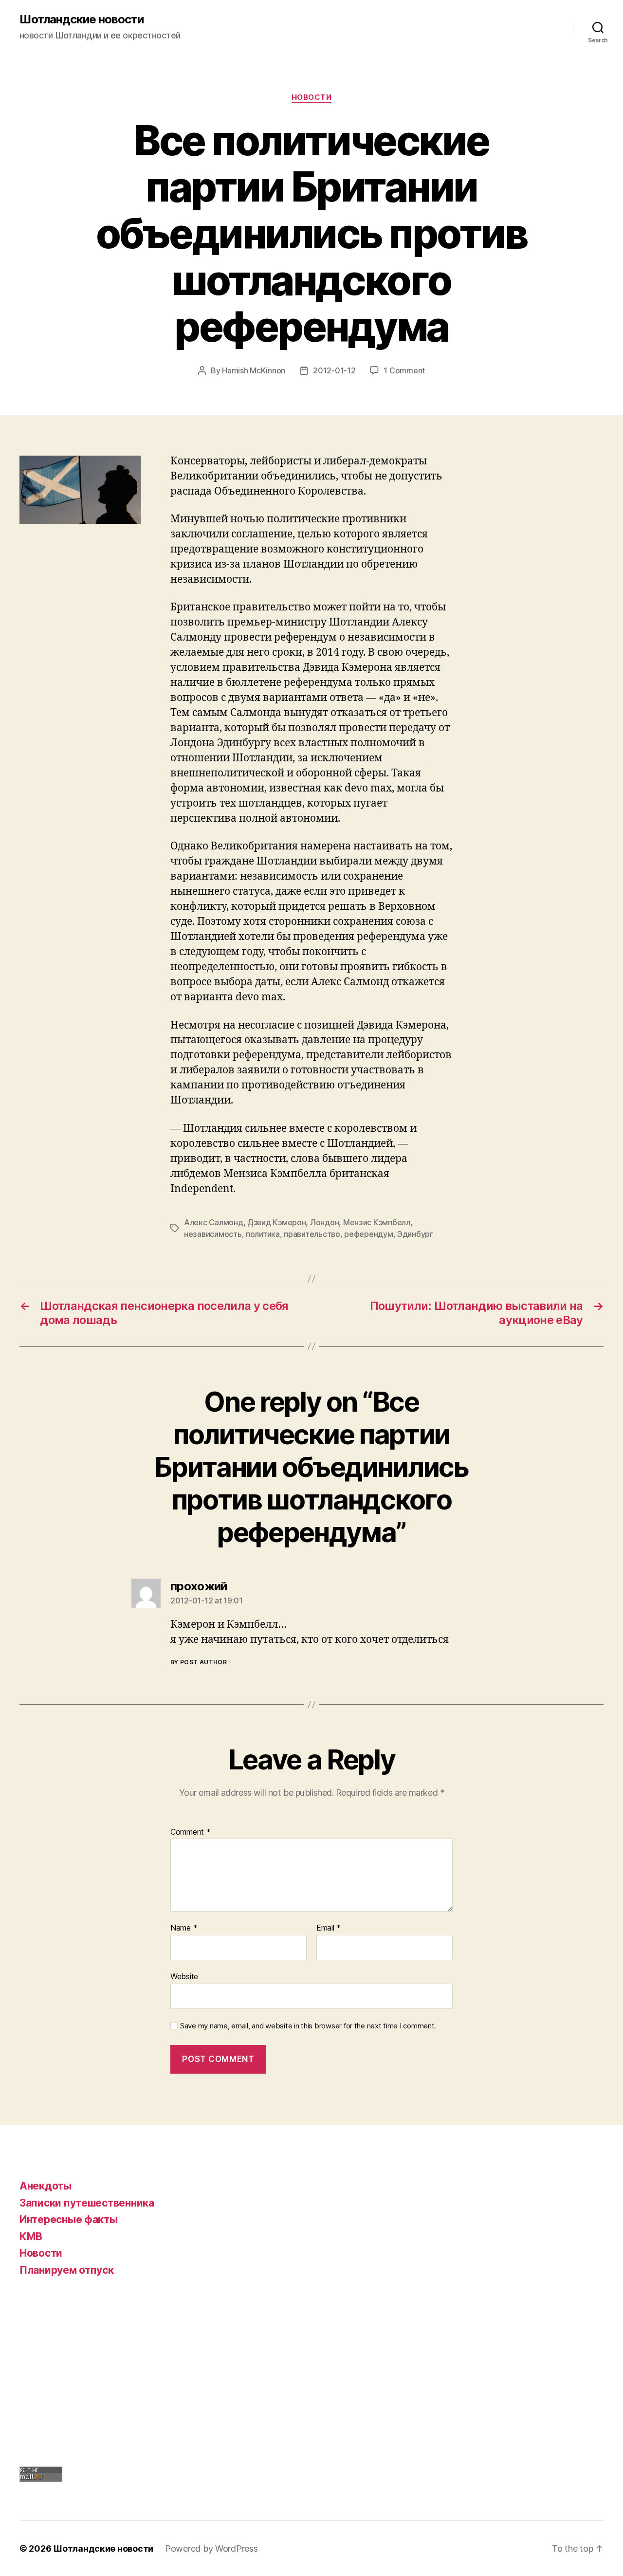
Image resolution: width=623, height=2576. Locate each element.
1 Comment (404, 370)
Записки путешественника (87, 2203)
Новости (312, 97)
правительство (312, 1234)
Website (184, 1976)
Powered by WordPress (211, 2548)
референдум (368, 1234)
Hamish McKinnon (254, 370)
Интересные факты (69, 2219)
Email (329, 1928)
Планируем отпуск (67, 2270)
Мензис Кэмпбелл (377, 1222)
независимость (213, 1234)
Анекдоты (46, 2186)
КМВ (31, 2236)
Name (184, 1928)
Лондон (324, 1222)
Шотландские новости (82, 19)
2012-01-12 (334, 370)
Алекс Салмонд (214, 1222)
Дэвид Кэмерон (277, 1222)
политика (263, 1234)
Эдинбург (415, 1234)
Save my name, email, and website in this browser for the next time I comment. (308, 2026)
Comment (191, 1832)
